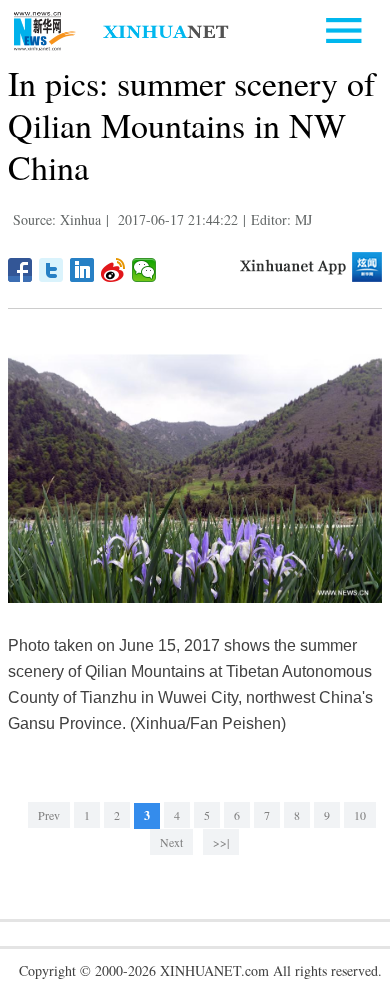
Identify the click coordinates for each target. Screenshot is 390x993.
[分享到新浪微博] (113, 270)
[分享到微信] (144, 270)
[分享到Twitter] (51, 270)
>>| (221, 842)
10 (360, 815)
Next (171, 842)
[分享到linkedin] (82, 270)
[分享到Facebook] (20, 270)
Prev (49, 815)
